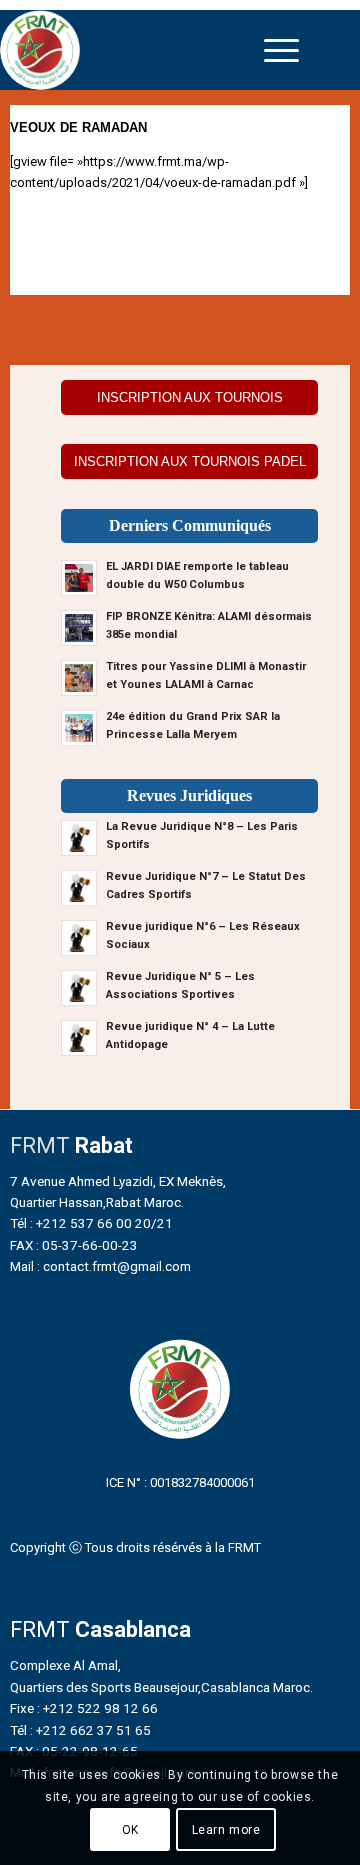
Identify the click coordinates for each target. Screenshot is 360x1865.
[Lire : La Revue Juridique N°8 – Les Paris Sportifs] (79, 838)
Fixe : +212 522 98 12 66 (84, 1708)
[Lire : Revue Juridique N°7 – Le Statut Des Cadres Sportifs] (79, 888)
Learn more (226, 1830)
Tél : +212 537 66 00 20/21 (91, 1223)
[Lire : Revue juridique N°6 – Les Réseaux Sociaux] (79, 938)
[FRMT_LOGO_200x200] (136, 50)
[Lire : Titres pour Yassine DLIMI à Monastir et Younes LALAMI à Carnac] (79, 678)
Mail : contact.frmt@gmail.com (100, 1266)
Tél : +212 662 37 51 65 (80, 1730)
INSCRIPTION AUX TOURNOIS (190, 397)
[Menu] (281, 50)
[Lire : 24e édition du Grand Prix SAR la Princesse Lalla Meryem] (79, 728)
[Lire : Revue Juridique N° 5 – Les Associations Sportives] (79, 988)
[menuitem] (281, 50)
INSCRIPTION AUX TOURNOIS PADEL (190, 461)
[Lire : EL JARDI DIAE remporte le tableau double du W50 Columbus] (79, 578)
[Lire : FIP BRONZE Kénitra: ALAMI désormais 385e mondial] (79, 628)
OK (130, 1830)
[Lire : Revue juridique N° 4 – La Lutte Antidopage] (79, 1038)
